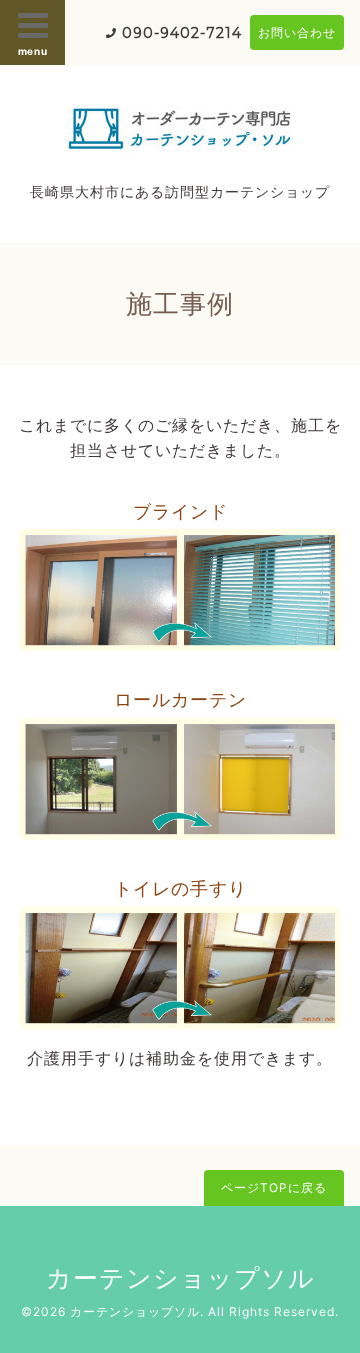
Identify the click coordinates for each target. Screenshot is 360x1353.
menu (33, 51)
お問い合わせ (297, 32)
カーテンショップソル (180, 1278)
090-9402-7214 (182, 33)
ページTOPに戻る (274, 1187)
